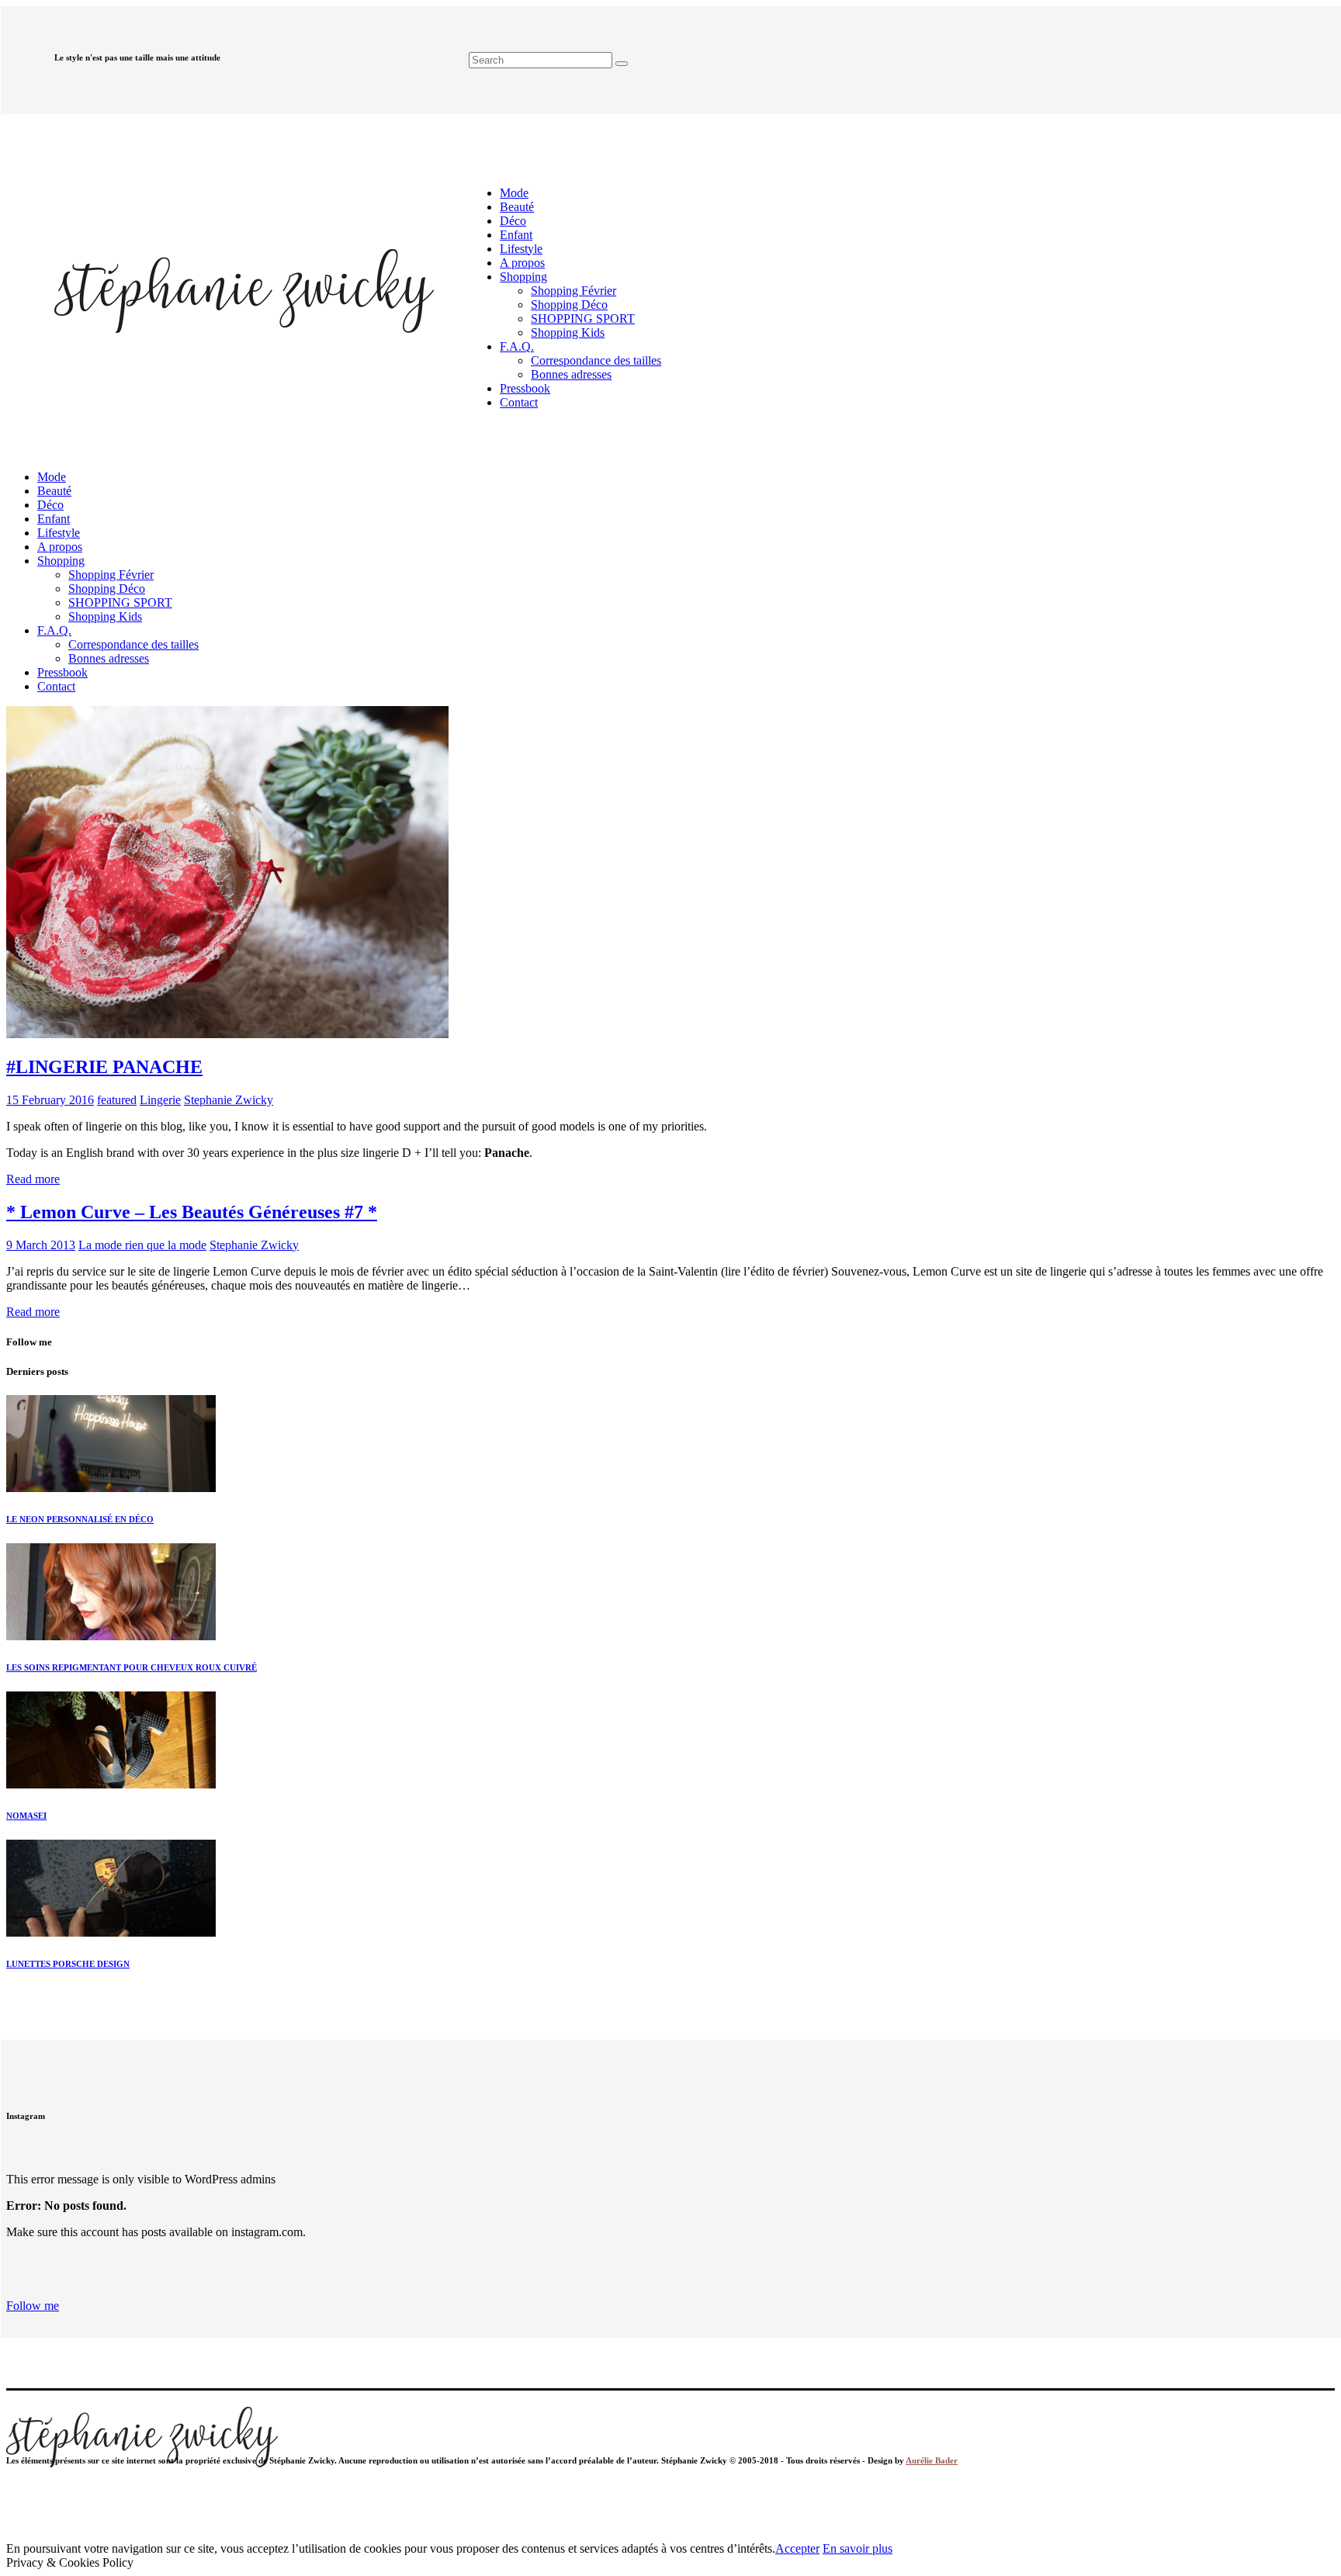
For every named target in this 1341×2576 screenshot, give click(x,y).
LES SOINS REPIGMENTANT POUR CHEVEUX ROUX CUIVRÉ (132, 1667)
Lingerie (160, 1100)
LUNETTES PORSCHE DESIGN (68, 1964)
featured (117, 1100)
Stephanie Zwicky (229, 1100)
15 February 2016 (50, 1100)
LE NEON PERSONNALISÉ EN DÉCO (80, 1519)
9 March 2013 (41, 1245)
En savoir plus (858, 2548)
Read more (33, 1179)
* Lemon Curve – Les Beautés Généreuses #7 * (192, 1212)
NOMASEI (26, 1816)
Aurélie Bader (932, 2460)
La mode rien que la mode (142, 1245)
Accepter (797, 2548)
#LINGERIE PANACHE (104, 1067)
